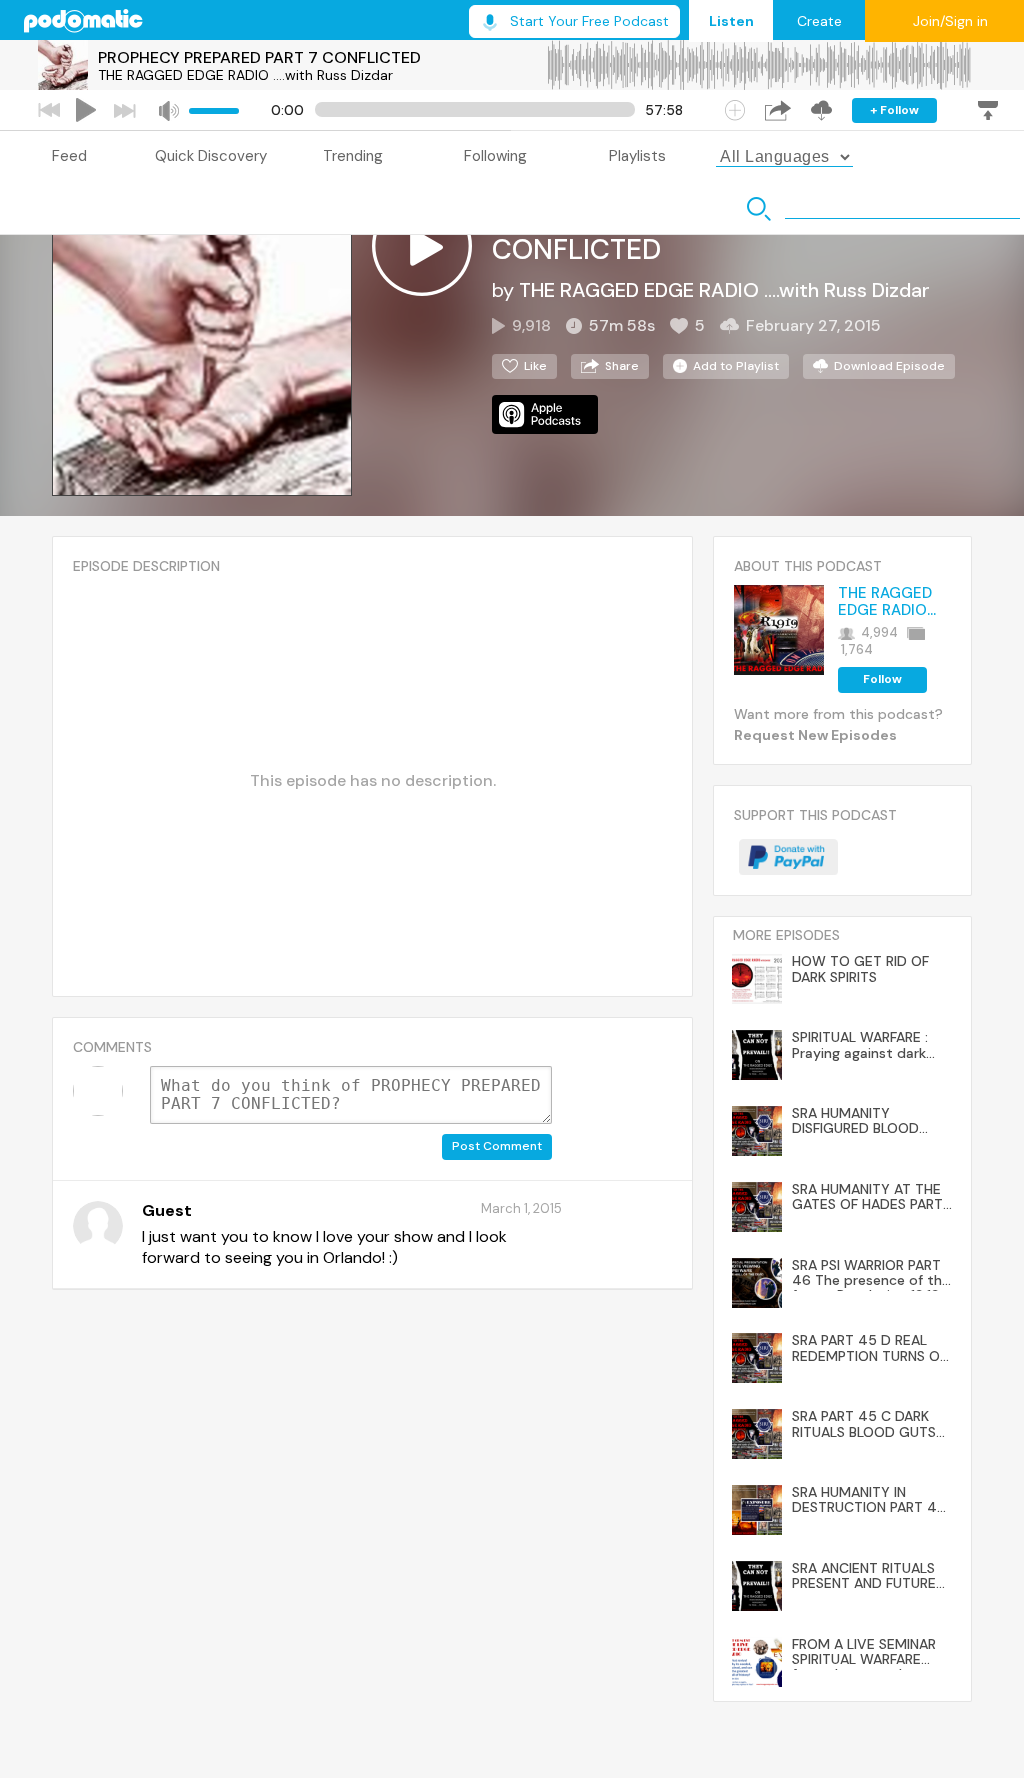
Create (819, 21)
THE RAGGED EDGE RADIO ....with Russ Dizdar (245, 75)
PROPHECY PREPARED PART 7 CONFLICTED (259, 57)
